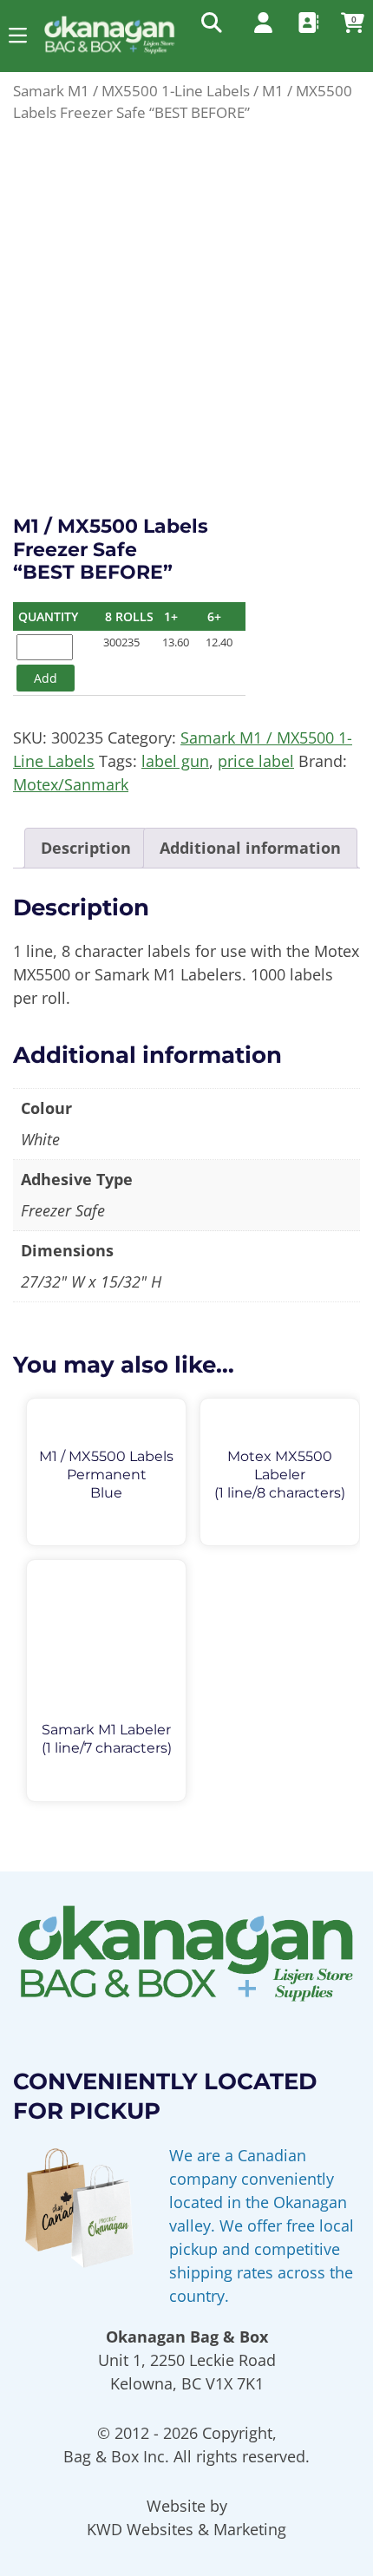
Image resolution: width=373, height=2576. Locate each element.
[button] (18, 35)
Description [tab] (86, 848)
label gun (175, 761)
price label (256, 761)
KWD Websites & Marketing (186, 2529)
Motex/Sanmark (71, 784)
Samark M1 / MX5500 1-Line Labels (131, 91)
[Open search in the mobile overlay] (210, 22)
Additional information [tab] (250, 848)
